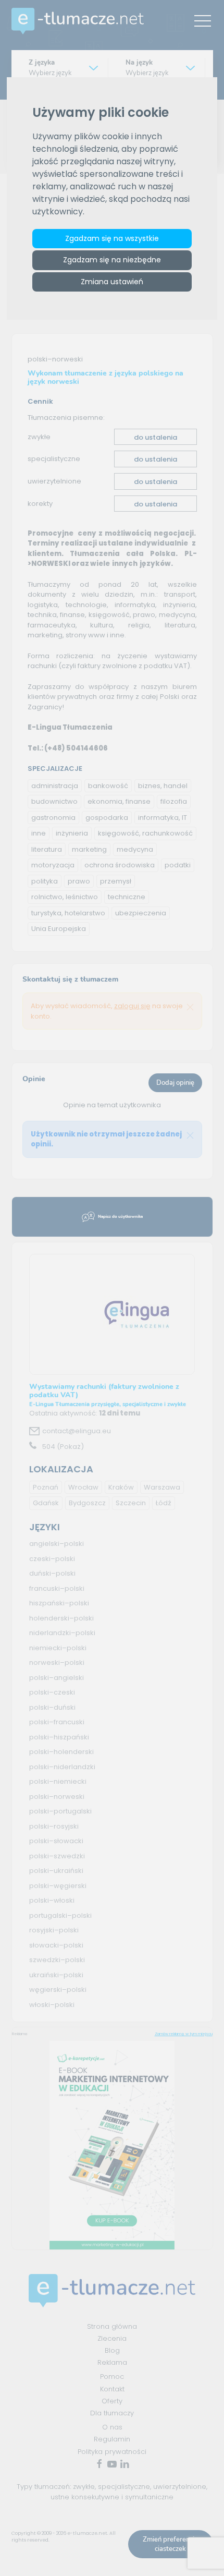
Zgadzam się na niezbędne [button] (112, 260)
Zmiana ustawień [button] (112, 282)
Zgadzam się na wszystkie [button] (112, 238)
